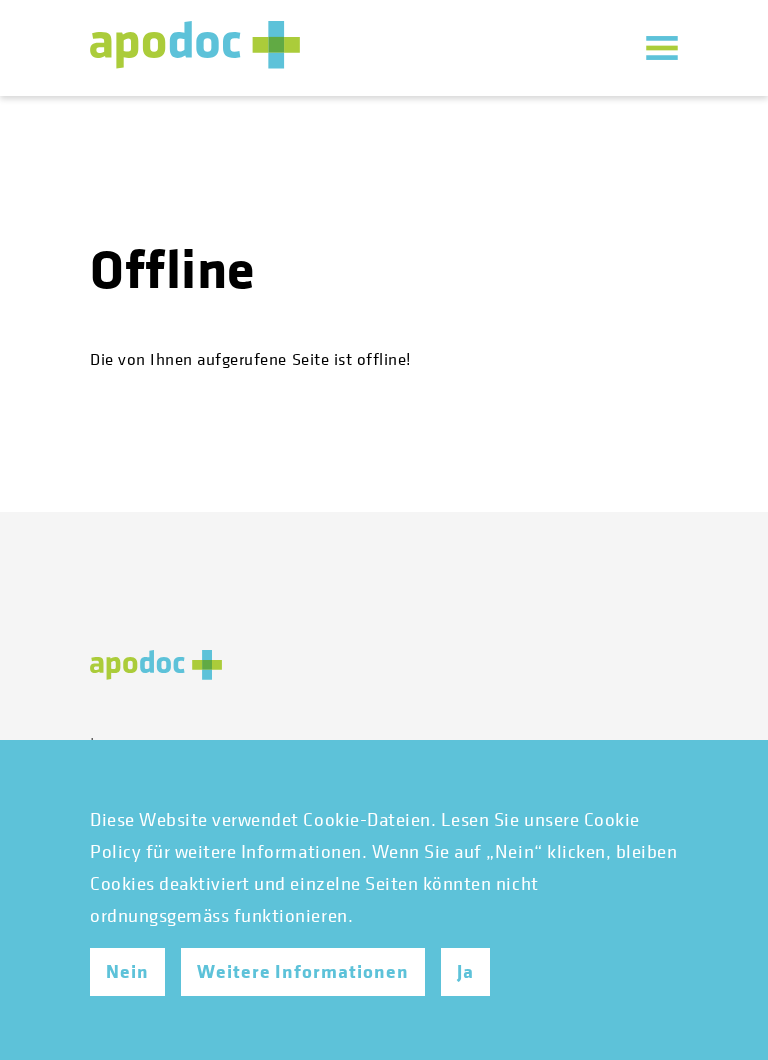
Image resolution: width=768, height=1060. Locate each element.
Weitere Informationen (303, 972)
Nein (127, 972)
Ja (465, 972)
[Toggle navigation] (662, 48)
